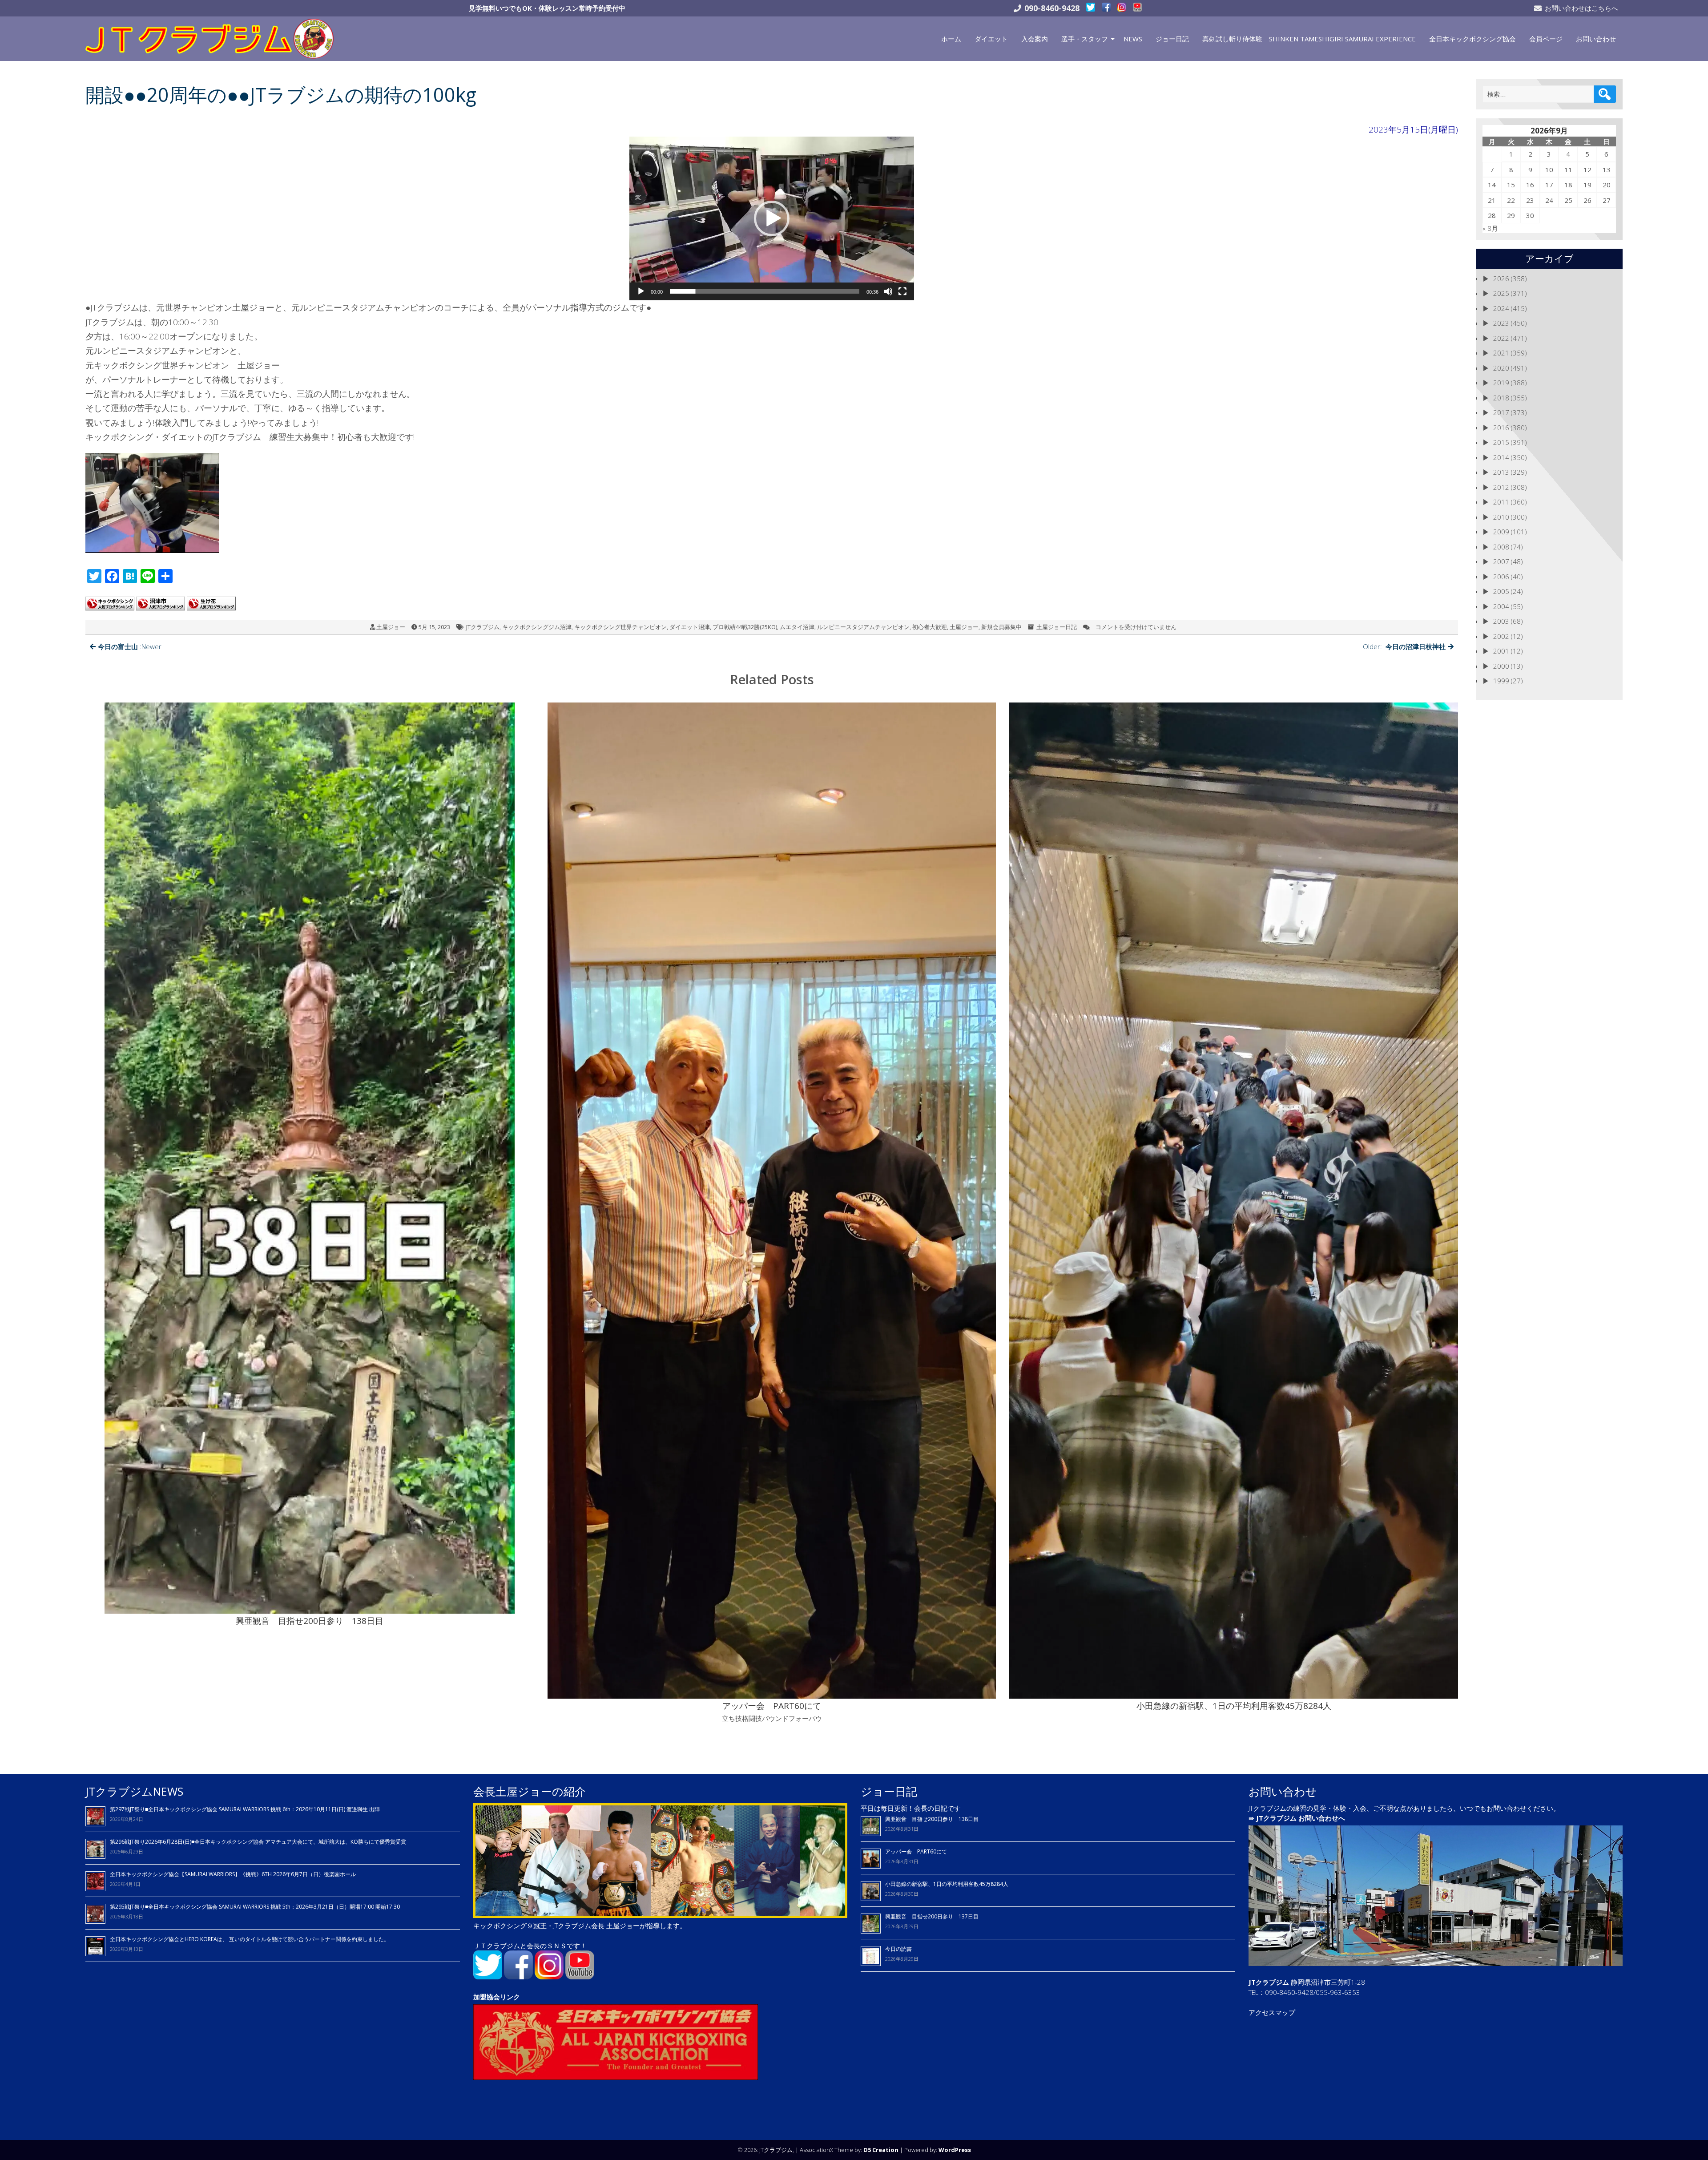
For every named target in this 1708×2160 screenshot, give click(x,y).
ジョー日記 (1172, 39)
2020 (1501, 368)
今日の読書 (898, 1949)
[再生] (641, 291)
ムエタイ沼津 (797, 627)
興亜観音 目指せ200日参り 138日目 (935, 1819)
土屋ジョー (391, 627)
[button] (772, 218)
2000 (1501, 666)
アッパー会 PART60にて (916, 1851)
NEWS (1133, 39)
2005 (1501, 591)
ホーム (951, 39)
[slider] (765, 291)
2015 (1501, 442)
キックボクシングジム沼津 (537, 627)
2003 (1501, 621)
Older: (1404, 646)
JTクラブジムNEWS (134, 1791)
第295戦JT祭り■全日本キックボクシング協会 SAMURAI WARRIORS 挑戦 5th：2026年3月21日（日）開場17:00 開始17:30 (255, 1907)
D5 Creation (881, 2150)
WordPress (955, 2150)
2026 (1501, 279)
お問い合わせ (1596, 39)
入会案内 (1035, 39)
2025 (1501, 293)
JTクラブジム (483, 627)
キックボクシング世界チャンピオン (620, 627)
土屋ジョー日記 (1057, 627)
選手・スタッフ (1085, 39)
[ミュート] (888, 291)
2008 (1501, 547)
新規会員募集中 (1001, 627)
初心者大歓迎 (930, 627)
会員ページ (1546, 39)
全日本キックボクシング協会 (1472, 39)
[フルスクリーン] (902, 291)
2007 (1501, 561)
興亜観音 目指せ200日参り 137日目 (935, 1916)
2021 (1501, 353)
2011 (1501, 502)
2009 (1501, 532)
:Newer (130, 646)
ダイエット (991, 39)
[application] (772, 218)
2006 (1501, 577)
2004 (1501, 606)
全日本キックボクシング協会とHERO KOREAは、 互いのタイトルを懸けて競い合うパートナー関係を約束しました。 (250, 1939)
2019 (1501, 383)
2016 (1501, 428)
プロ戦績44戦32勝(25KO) (745, 627)
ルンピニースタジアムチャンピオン (863, 627)
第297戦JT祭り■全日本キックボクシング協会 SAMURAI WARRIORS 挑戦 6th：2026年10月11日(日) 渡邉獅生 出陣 (245, 1809)
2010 (1501, 517)
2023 (1501, 323)
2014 (1501, 457)
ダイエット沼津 (690, 627)
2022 (1501, 338)
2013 (1501, 472)
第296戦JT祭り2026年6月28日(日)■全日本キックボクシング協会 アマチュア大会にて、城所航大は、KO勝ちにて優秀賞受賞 (258, 1842)
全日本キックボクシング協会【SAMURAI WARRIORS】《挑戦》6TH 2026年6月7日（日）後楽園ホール (233, 1874)
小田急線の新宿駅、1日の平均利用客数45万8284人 (947, 1884)
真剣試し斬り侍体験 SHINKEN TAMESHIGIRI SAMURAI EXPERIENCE (1309, 39)
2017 (1501, 412)
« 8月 (1490, 228)
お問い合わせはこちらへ (1581, 8)
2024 (1501, 308)
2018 (1501, 398)
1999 (1501, 681)
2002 (1501, 636)
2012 (1501, 487)
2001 (1501, 651)
